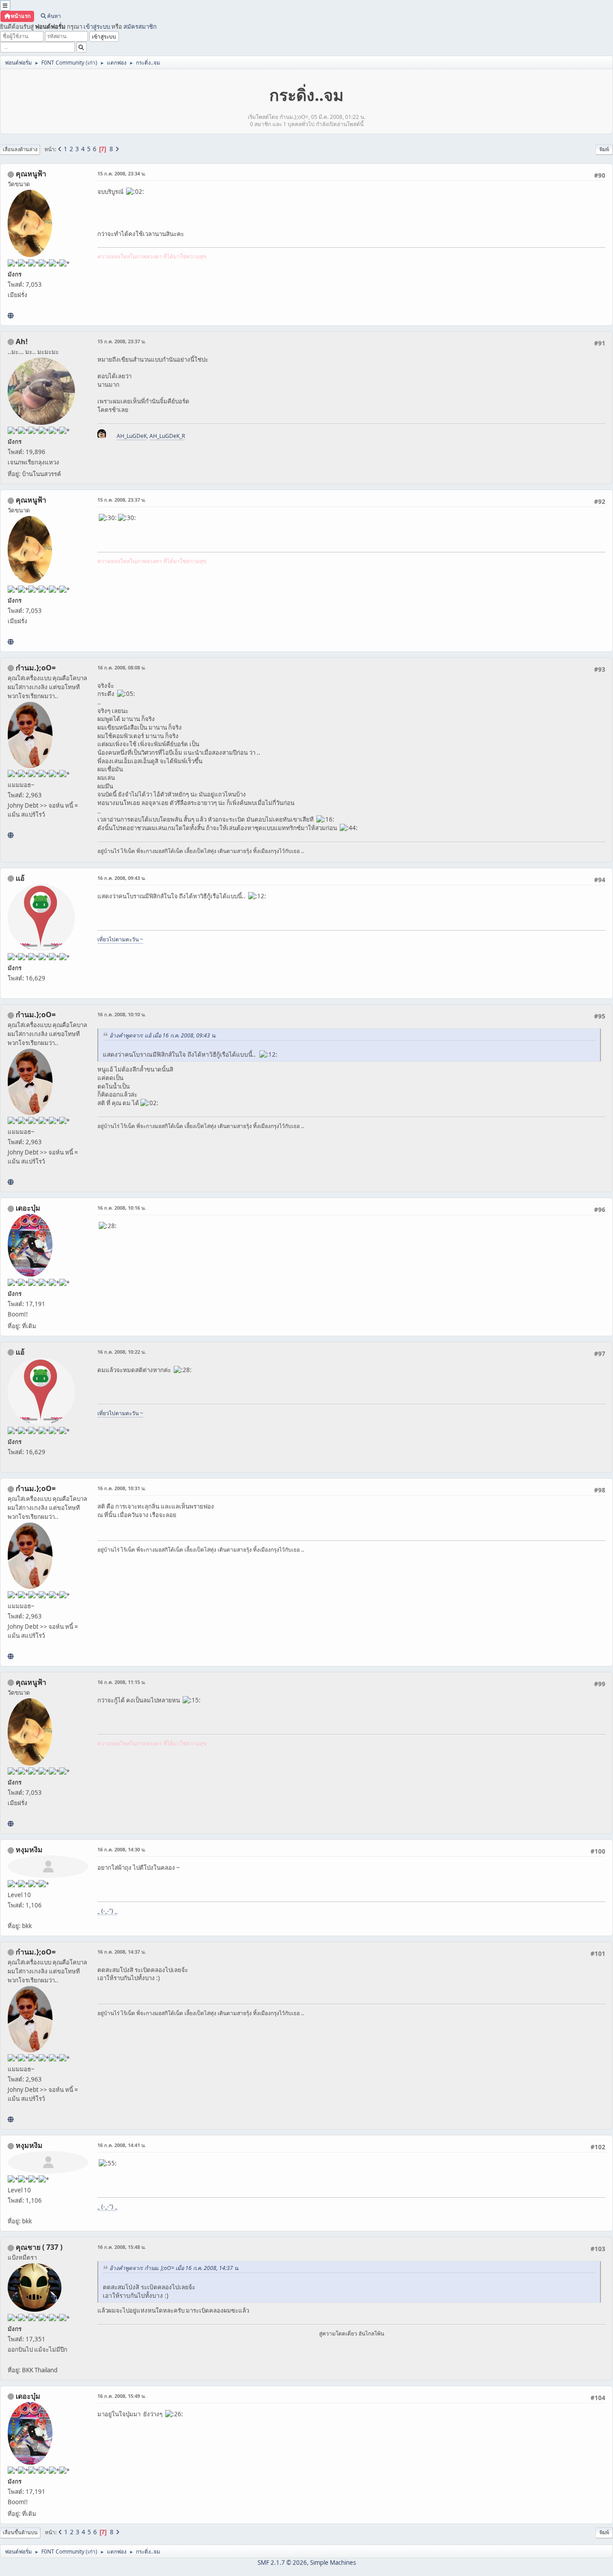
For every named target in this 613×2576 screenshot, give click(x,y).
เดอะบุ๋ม (28, 1208)
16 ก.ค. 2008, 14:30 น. (122, 1849)
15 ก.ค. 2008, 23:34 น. (122, 173)
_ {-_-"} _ (107, 1911)
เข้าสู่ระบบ (97, 26)
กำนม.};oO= (36, 668)
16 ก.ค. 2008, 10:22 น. (122, 1352)
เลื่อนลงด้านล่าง (20, 149)
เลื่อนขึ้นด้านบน (20, 2532)
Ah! (22, 341)
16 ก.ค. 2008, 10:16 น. (122, 1208)
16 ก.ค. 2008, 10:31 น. (122, 1488)
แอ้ (20, 878)
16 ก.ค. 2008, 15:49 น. (122, 2396)
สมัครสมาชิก (140, 26)
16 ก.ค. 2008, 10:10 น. (122, 1014)
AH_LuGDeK (132, 436)
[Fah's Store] (11, 315)
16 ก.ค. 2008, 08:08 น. (122, 667)
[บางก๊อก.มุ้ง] (11, 835)
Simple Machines (333, 2563)
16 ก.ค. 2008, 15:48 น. (122, 2247)
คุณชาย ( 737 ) (39, 2247)
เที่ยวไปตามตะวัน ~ (120, 939)
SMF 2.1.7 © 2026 (282, 2563)
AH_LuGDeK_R (167, 436)
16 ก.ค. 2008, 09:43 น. (122, 878)
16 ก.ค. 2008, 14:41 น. (122, 2145)
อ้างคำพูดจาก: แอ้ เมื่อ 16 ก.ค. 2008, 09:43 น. (163, 1035)
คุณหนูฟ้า (31, 174)
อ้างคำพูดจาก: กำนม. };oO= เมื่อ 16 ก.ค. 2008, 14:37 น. (174, 2268)
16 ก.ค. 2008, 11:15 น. (122, 1682)
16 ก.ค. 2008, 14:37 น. (122, 1952)
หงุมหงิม (29, 1850)
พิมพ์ (604, 149)
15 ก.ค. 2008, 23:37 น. (122, 341)
